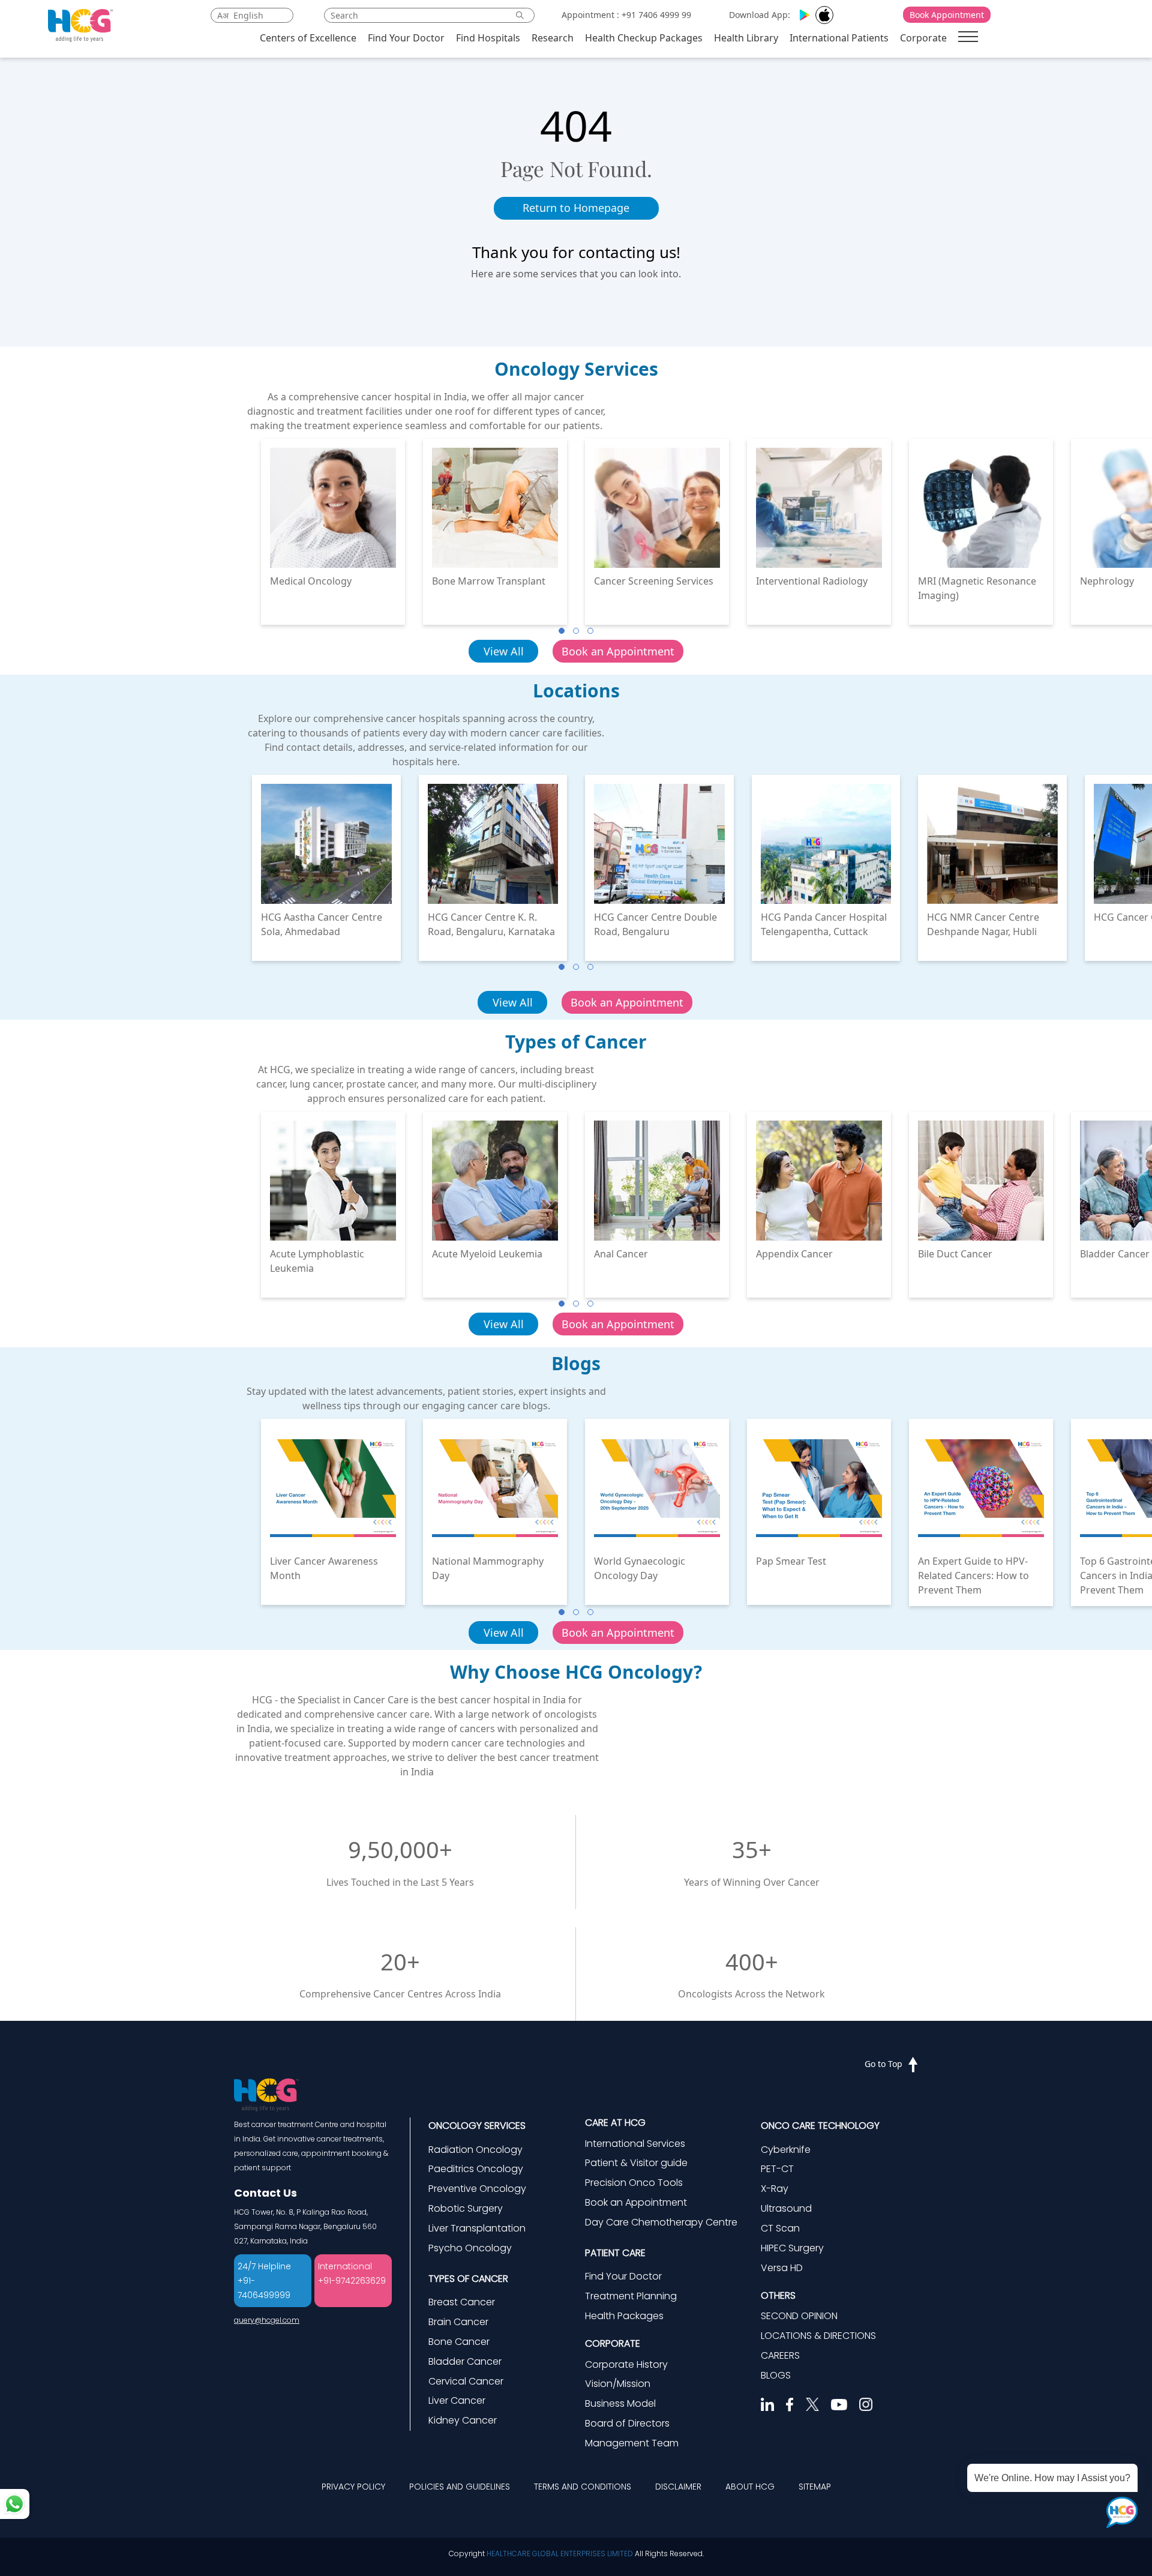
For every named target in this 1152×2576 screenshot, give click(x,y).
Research (553, 38)
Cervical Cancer (466, 2381)
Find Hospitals (488, 38)
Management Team (632, 2443)
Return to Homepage (576, 208)
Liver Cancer (457, 2400)
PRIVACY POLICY (353, 2487)
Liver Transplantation (477, 2228)
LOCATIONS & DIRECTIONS (818, 2336)
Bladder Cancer (465, 2361)
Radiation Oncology (475, 2150)
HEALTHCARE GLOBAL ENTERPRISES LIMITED (560, 2553)
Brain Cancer (458, 2322)
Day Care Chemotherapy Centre (661, 2222)
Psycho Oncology (470, 2248)
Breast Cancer (462, 2302)
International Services (635, 2144)
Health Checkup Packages (644, 38)
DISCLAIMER (678, 2487)
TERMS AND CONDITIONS (583, 2487)
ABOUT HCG (750, 2487)
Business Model (620, 2403)
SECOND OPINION (799, 2316)
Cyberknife (786, 2150)
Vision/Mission (618, 2384)
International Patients (839, 38)
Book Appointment (947, 15)
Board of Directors (627, 2423)
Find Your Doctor (406, 38)
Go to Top (883, 2064)
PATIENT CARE (615, 2253)
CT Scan (780, 2228)
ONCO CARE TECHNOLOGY (820, 2126)
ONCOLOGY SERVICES (477, 2126)
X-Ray (775, 2189)
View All (504, 651)
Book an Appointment (618, 651)
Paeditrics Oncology (476, 2169)
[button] (562, 631)
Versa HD (782, 2268)
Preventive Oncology (477, 2189)
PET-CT (777, 2169)
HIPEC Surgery (792, 2248)
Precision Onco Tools (634, 2183)
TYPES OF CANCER (468, 2279)
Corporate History (626, 2364)
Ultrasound (786, 2208)
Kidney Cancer (463, 2420)
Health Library (746, 38)
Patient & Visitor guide (636, 2163)
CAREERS (780, 2355)
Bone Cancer (459, 2342)
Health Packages (624, 2316)
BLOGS (776, 2375)
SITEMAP (815, 2487)
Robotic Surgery (466, 2208)
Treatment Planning (631, 2296)
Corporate (923, 38)
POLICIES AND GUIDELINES (460, 2487)
